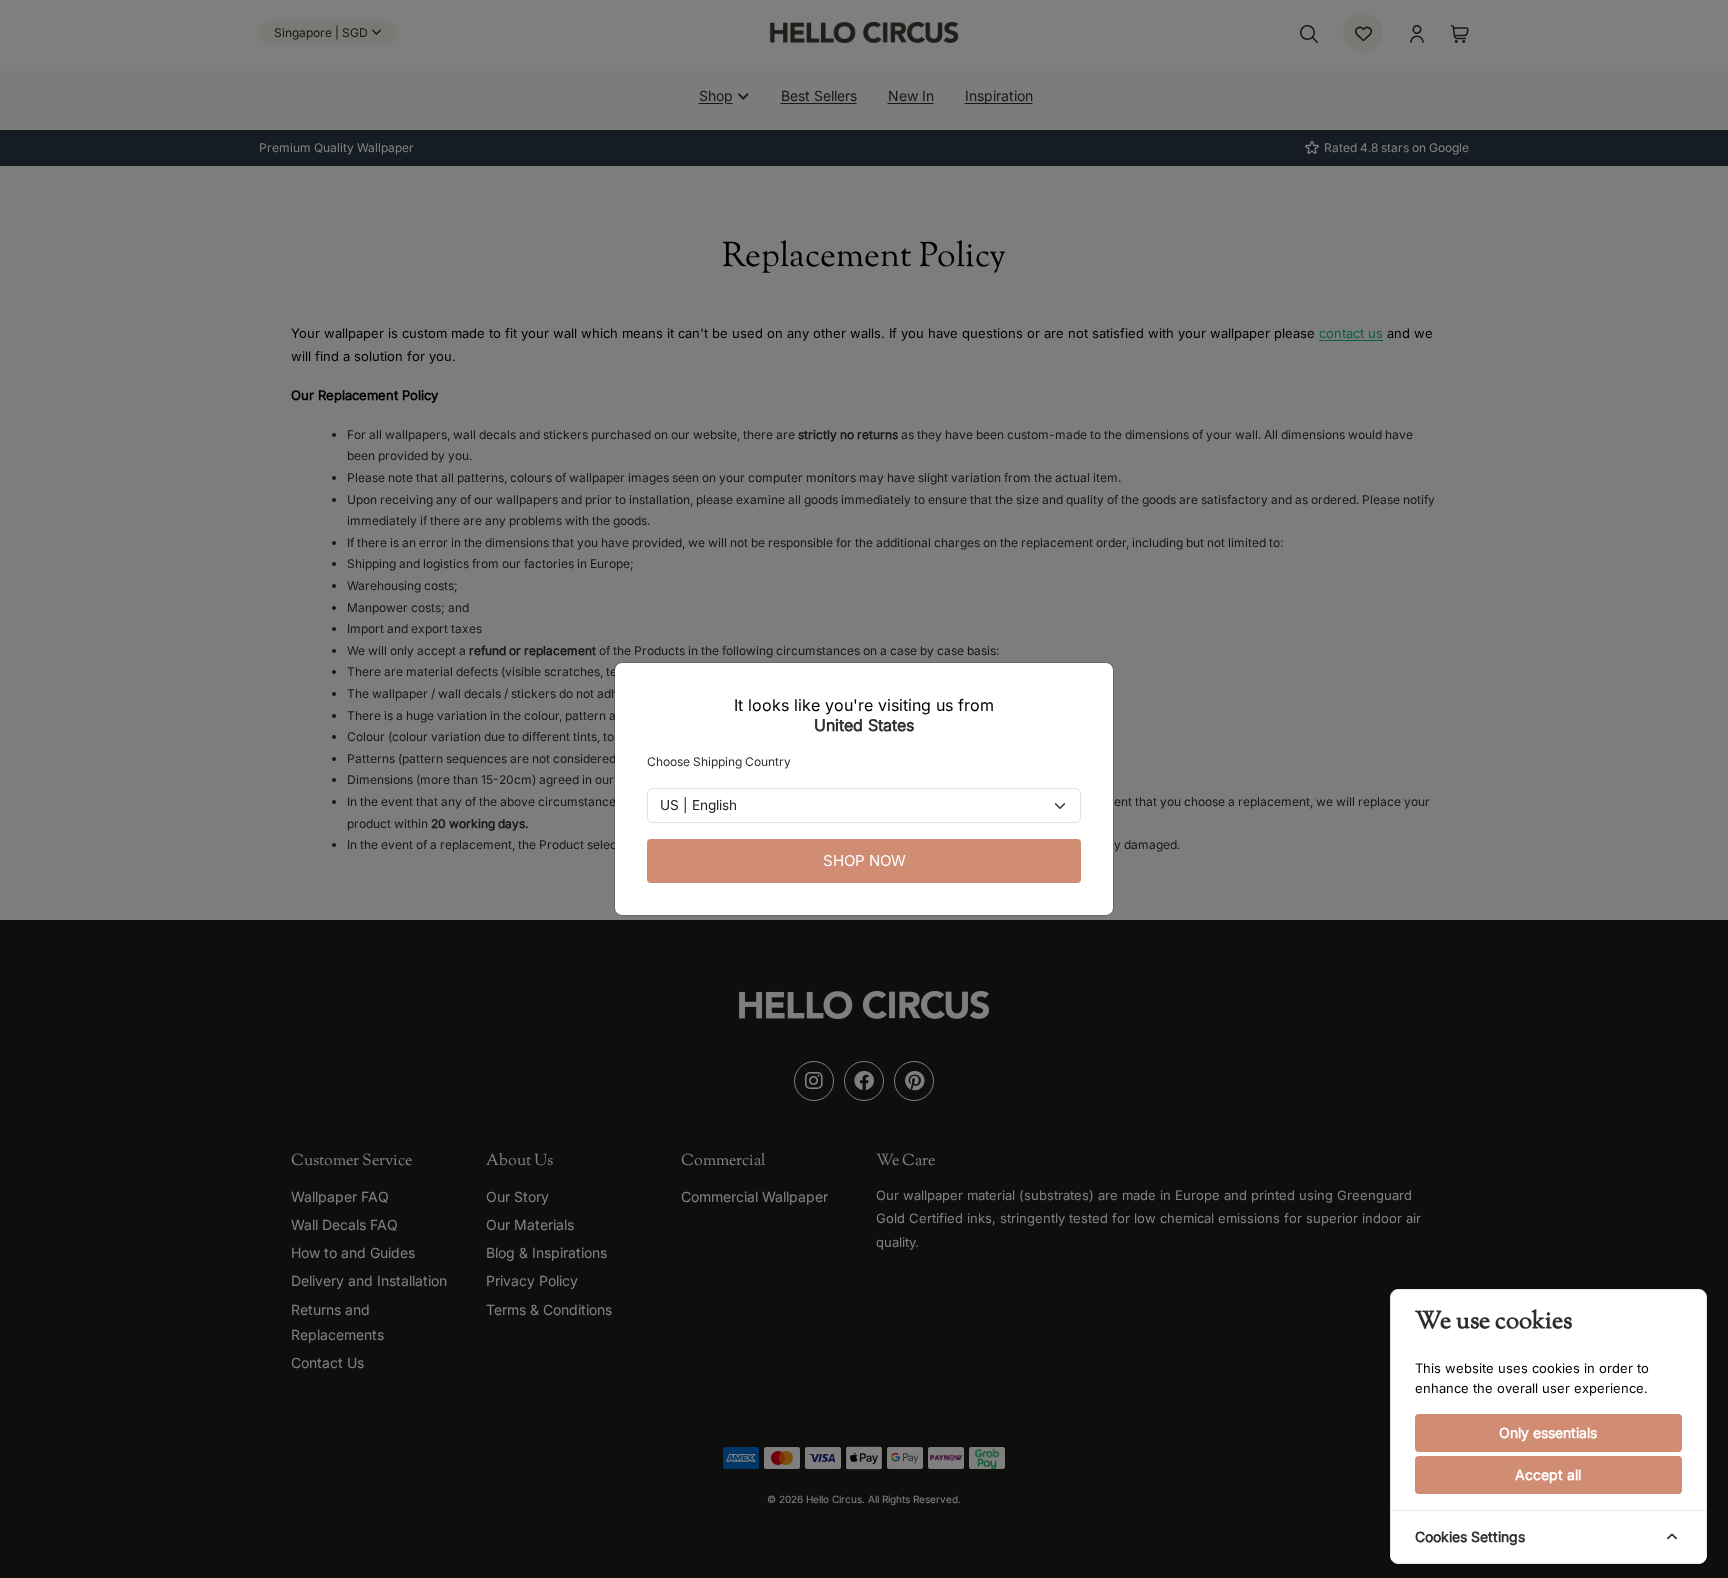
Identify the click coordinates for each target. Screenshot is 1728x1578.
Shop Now (864, 860)
